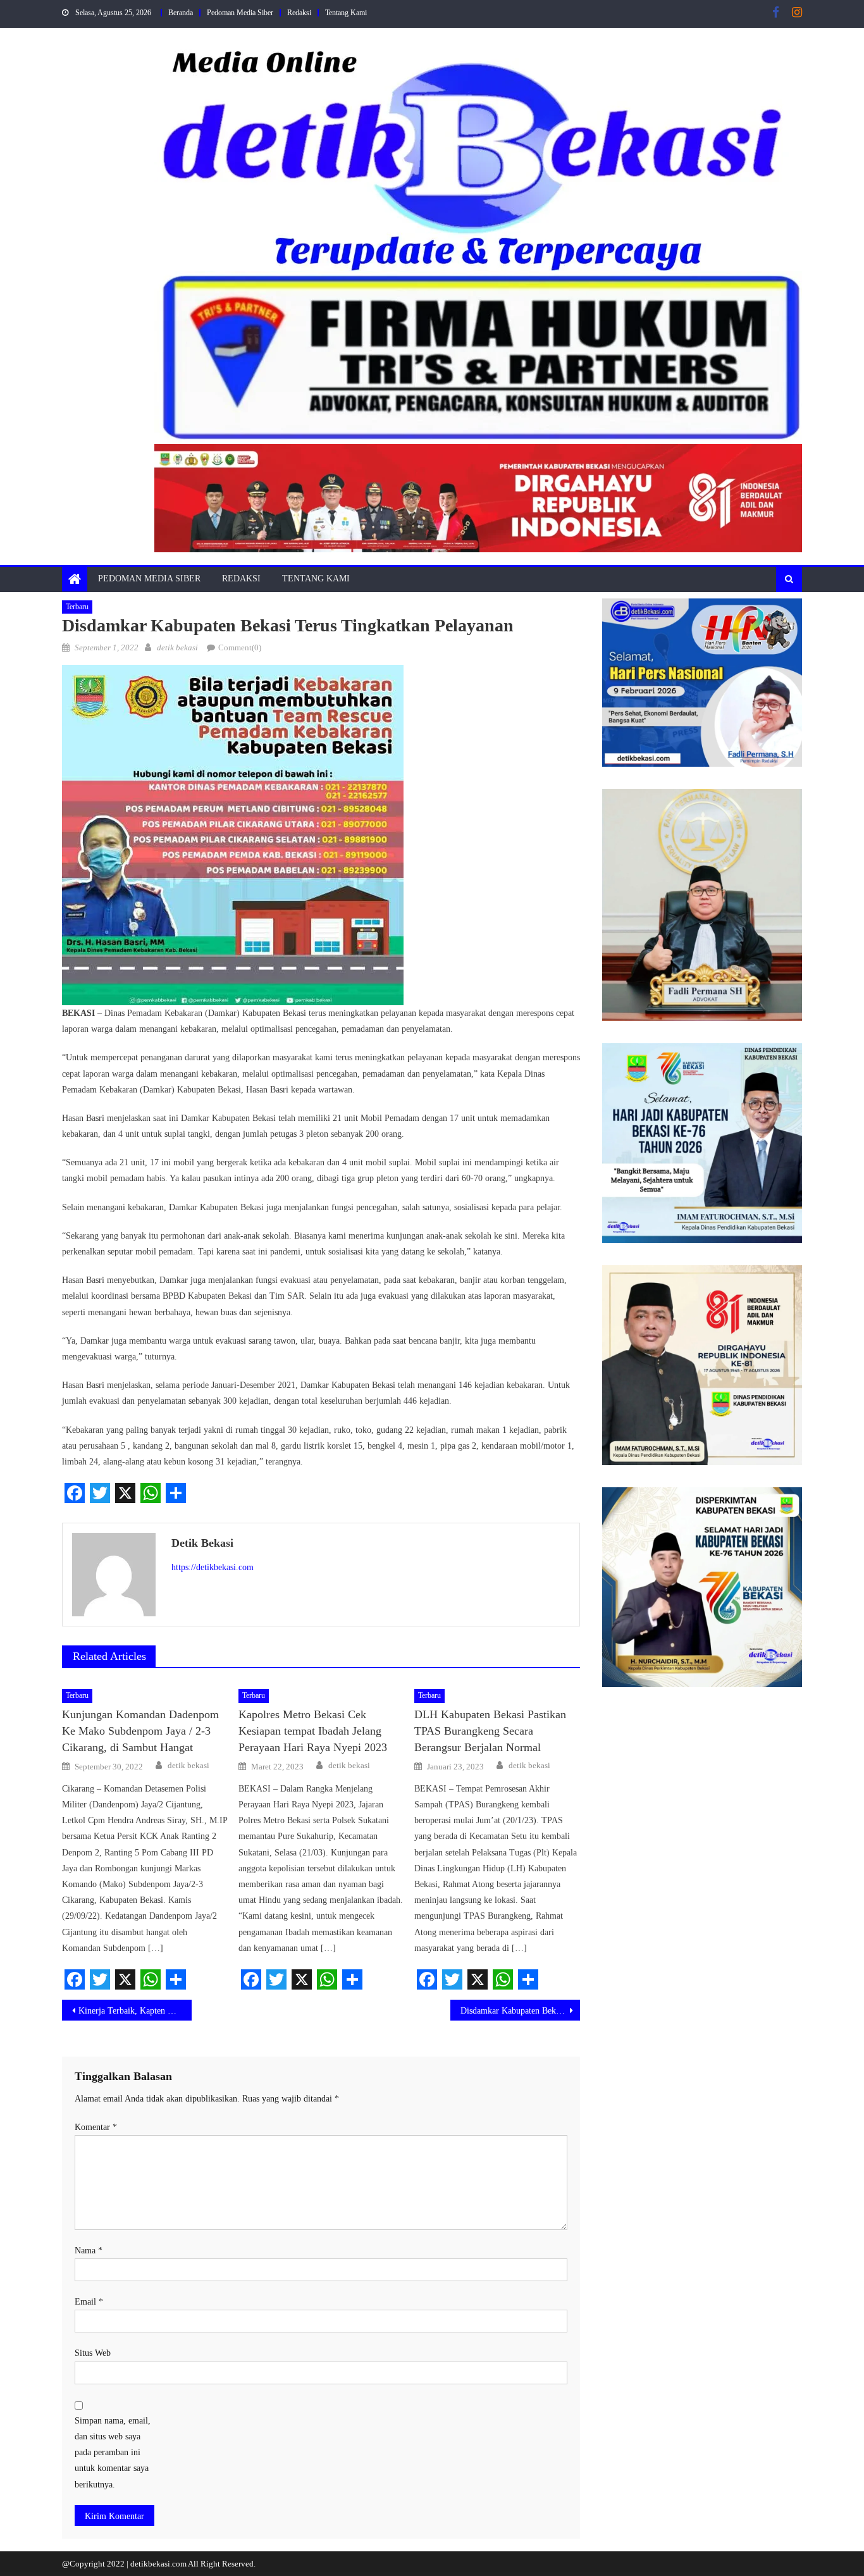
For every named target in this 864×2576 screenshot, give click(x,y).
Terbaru (77, 607)
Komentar (96, 2127)
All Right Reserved (221, 2564)
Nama (89, 2251)
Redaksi (299, 13)
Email (89, 2302)
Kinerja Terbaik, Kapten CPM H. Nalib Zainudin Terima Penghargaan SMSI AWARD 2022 (135, 2011)
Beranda (181, 13)
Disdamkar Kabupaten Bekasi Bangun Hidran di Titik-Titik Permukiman (520, 2011)
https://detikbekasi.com (213, 1567)
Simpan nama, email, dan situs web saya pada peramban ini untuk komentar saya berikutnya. (113, 2453)
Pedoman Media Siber (240, 13)
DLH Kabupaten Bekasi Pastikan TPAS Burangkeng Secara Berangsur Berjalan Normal (490, 1731)
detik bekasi (177, 647)
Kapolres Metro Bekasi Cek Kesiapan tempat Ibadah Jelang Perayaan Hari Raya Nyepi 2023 (313, 1731)
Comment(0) (240, 647)
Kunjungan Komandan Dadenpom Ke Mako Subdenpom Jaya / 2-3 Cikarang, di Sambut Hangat (140, 1731)
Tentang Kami (346, 13)
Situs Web (93, 2353)
